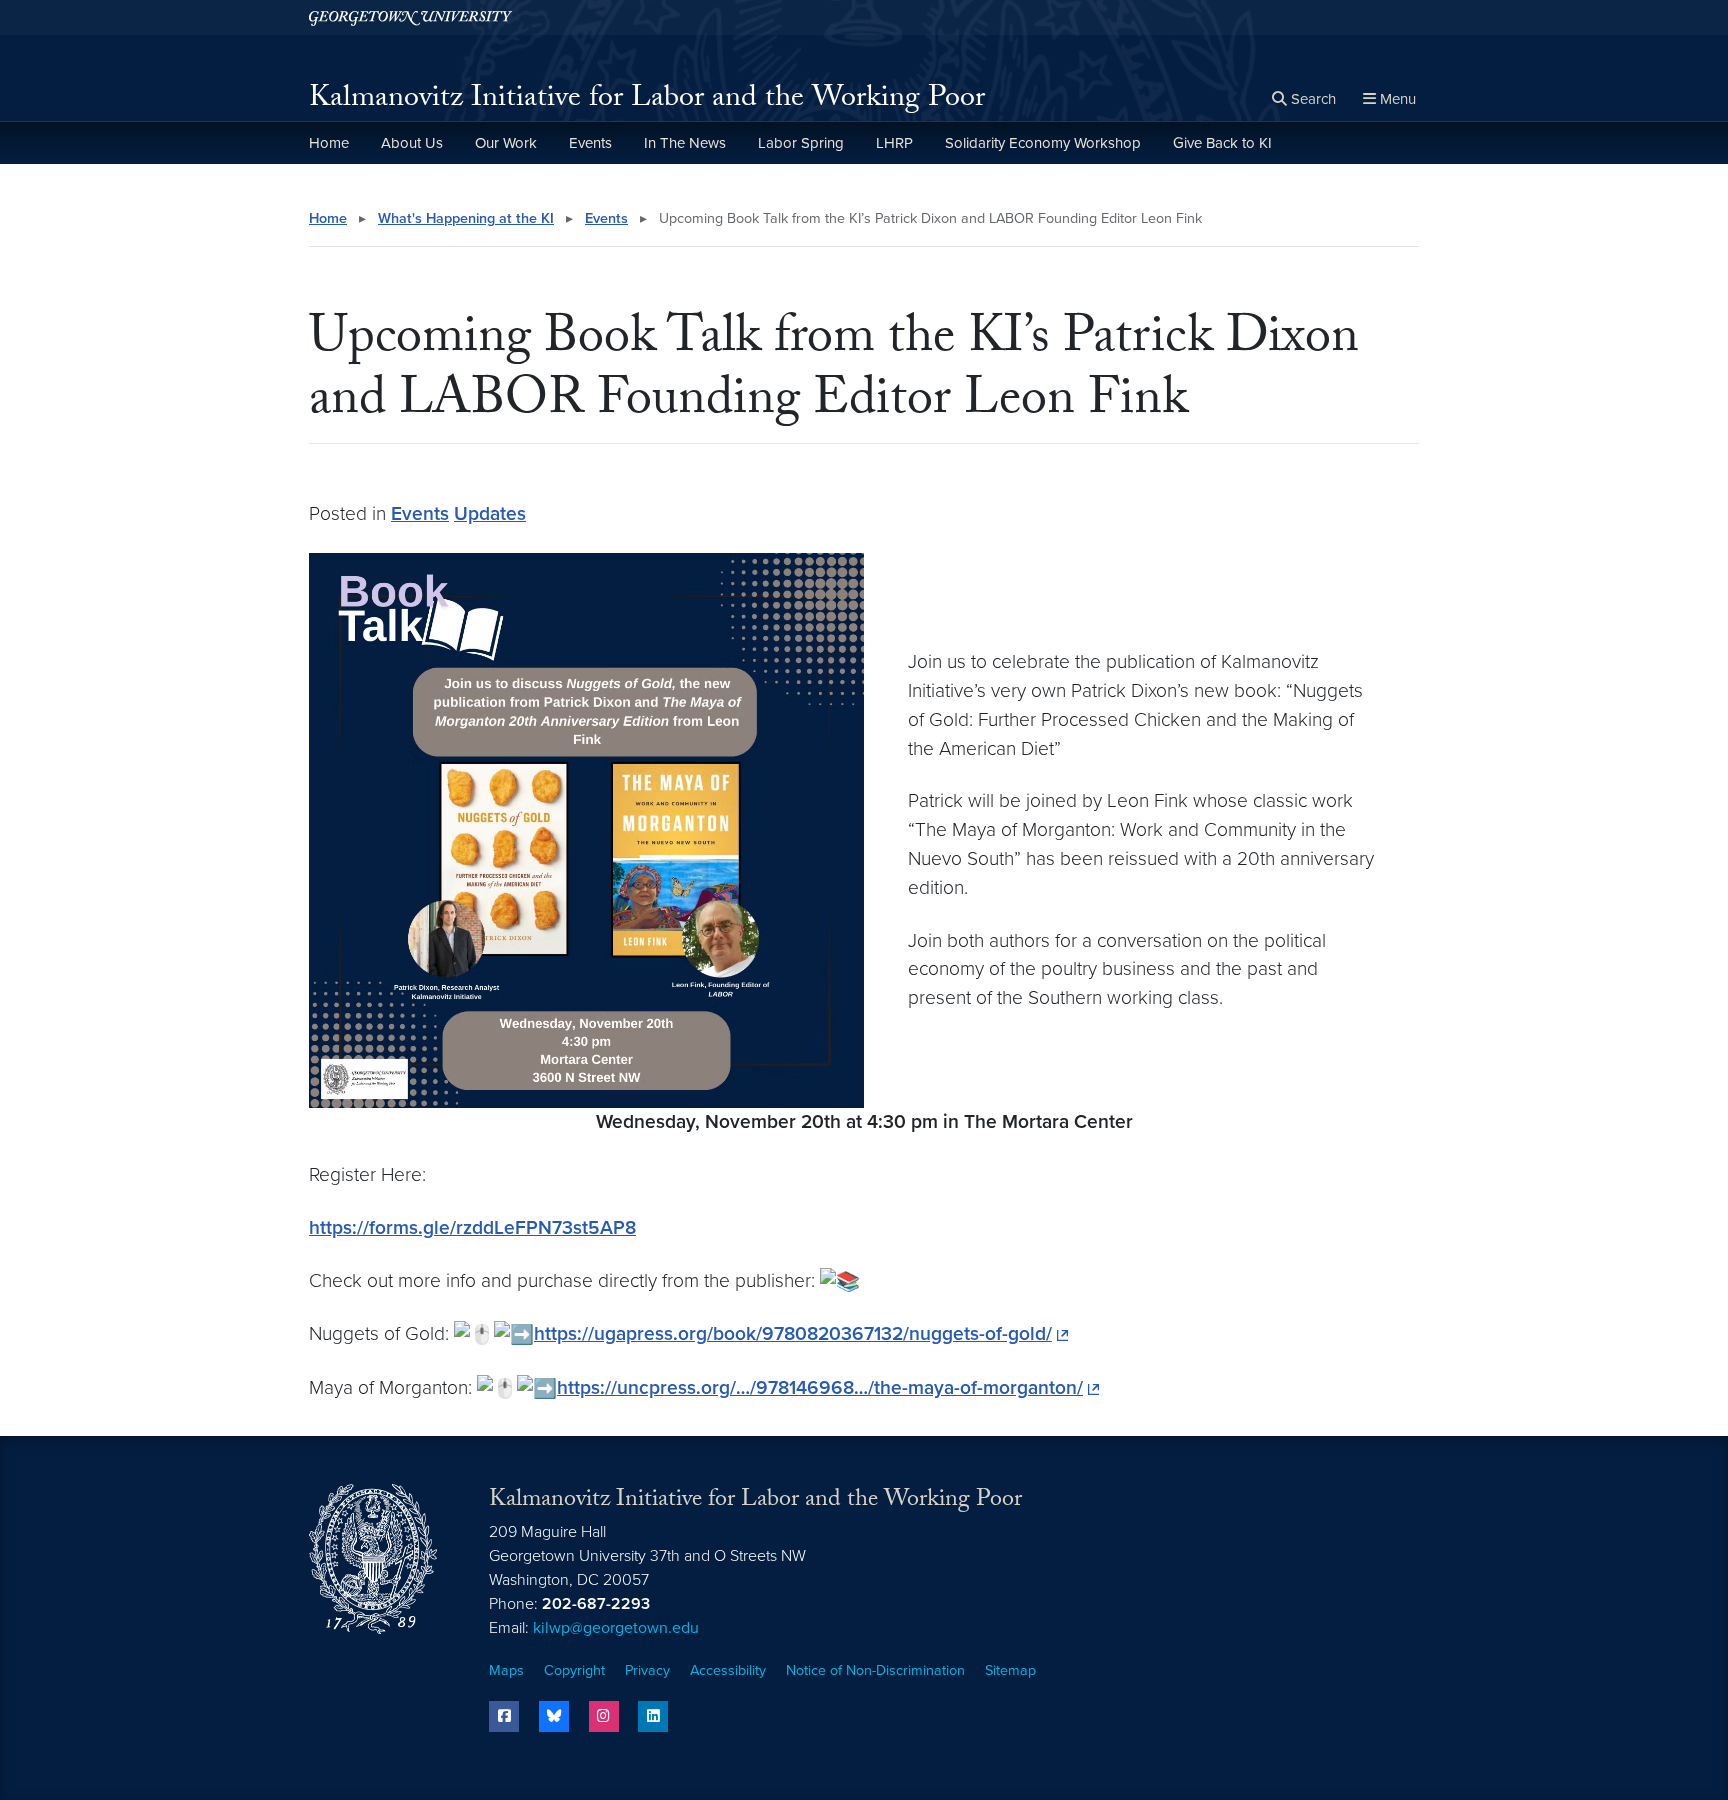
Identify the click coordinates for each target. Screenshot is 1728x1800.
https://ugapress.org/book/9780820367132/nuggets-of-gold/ (793, 1333)
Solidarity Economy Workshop (1043, 143)
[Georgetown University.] (410, 17)
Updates (490, 513)
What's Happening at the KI (466, 218)
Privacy (647, 1670)
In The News (685, 143)
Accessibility (728, 1670)
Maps (506, 1670)
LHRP (894, 143)
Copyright (574, 1670)
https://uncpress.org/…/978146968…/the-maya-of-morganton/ (820, 1387)
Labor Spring (801, 143)
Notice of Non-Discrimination (875, 1670)
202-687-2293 (596, 1604)
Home (329, 143)
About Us (412, 143)
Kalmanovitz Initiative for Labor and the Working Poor (647, 100)
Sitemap (1010, 1670)
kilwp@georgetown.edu (616, 1628)
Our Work (506, 143)
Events (590, 143)
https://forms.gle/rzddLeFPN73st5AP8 (472, 1227)
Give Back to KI (1222, 143)
